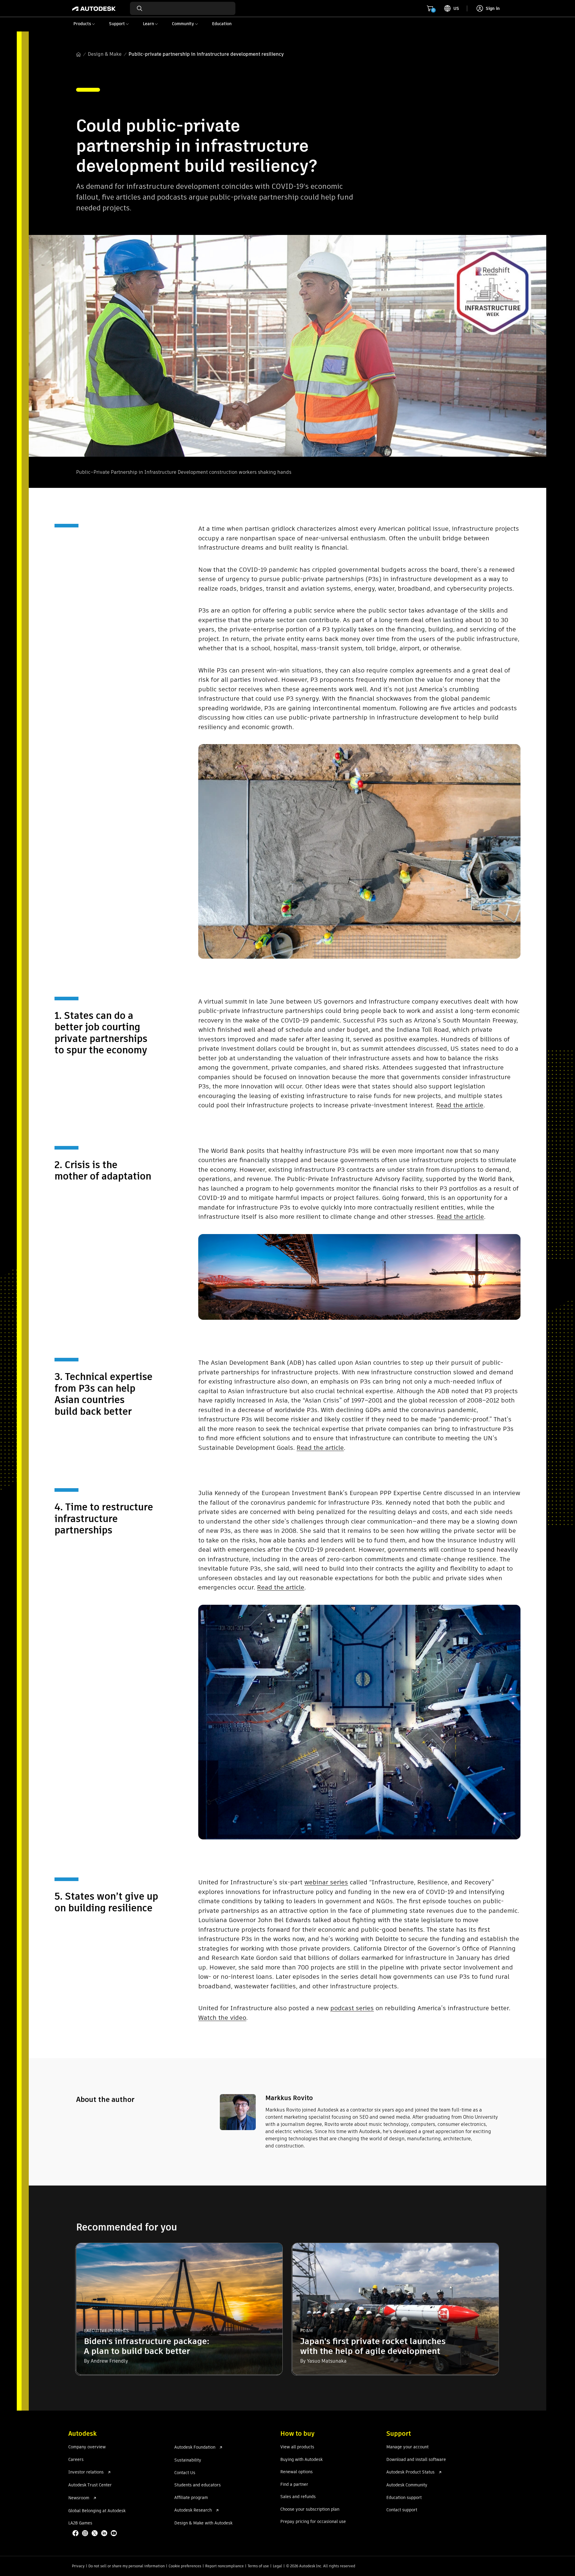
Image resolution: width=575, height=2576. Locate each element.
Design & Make (105, 54)
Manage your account (407, 2447)
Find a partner (294, 2485)
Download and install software (416, 2460)
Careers (76, 2460)
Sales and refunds (298, 2497)
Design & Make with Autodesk (203, 2523)
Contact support (402, 2510)
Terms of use (258, 2566)
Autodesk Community (407, 2485)
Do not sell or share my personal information (127, 2566)
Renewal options (296, 2472)
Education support (404, 2498)
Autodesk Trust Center (90, 2485)
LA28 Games (80, 2523)
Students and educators (198, 2485)
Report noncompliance (224, 2566)
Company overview (87, 2447)
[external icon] (109, 2472)
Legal (277, 2566)
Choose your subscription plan (310, 2509)
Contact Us (185, 2473)
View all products (297, 2447)
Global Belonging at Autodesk (97, 2511)
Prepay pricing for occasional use (313, 2522)
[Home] (94, 8)
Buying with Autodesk (301, 2460)
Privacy (78, 2566)
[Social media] (95, 2534)
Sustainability (188, 2460)
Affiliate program (191, 2498)
